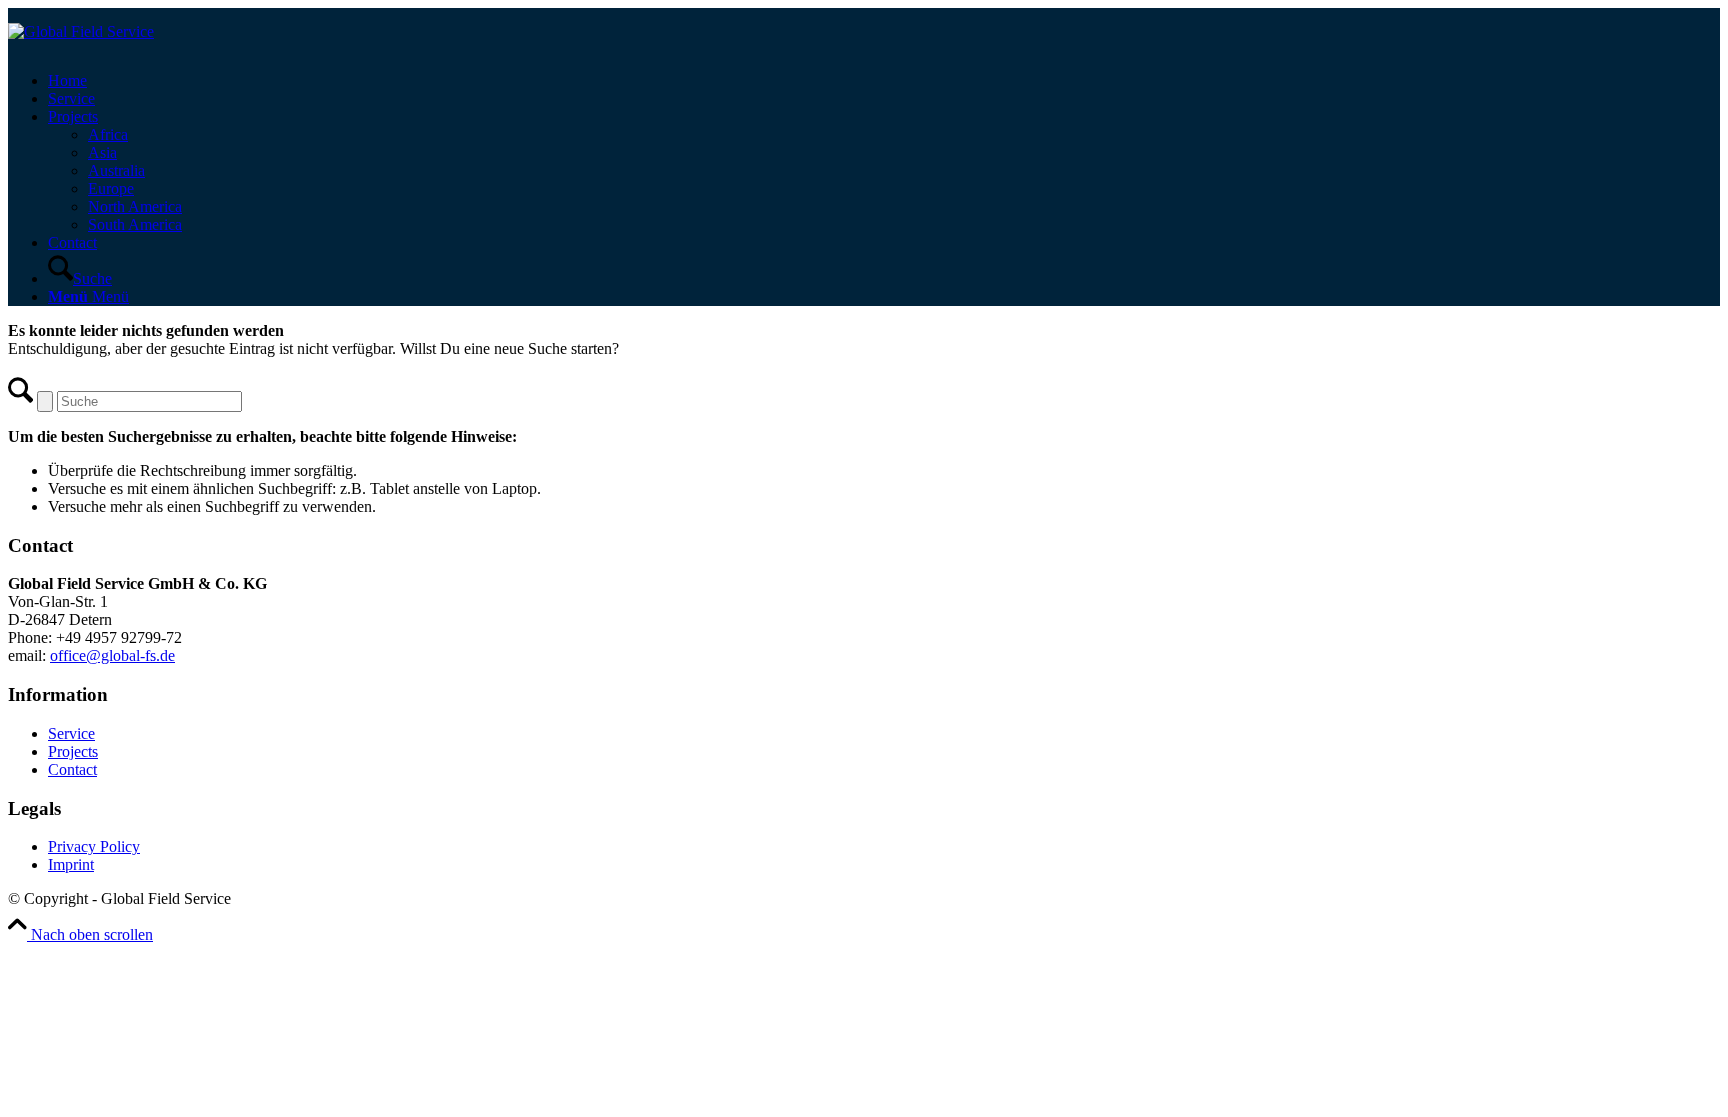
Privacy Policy (94, 846)
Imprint (71, 864)
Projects (73, 751)
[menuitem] (884, 81)
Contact (72, 769)
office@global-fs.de (112, 655)
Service (71, 733)
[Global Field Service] (81, 31)
